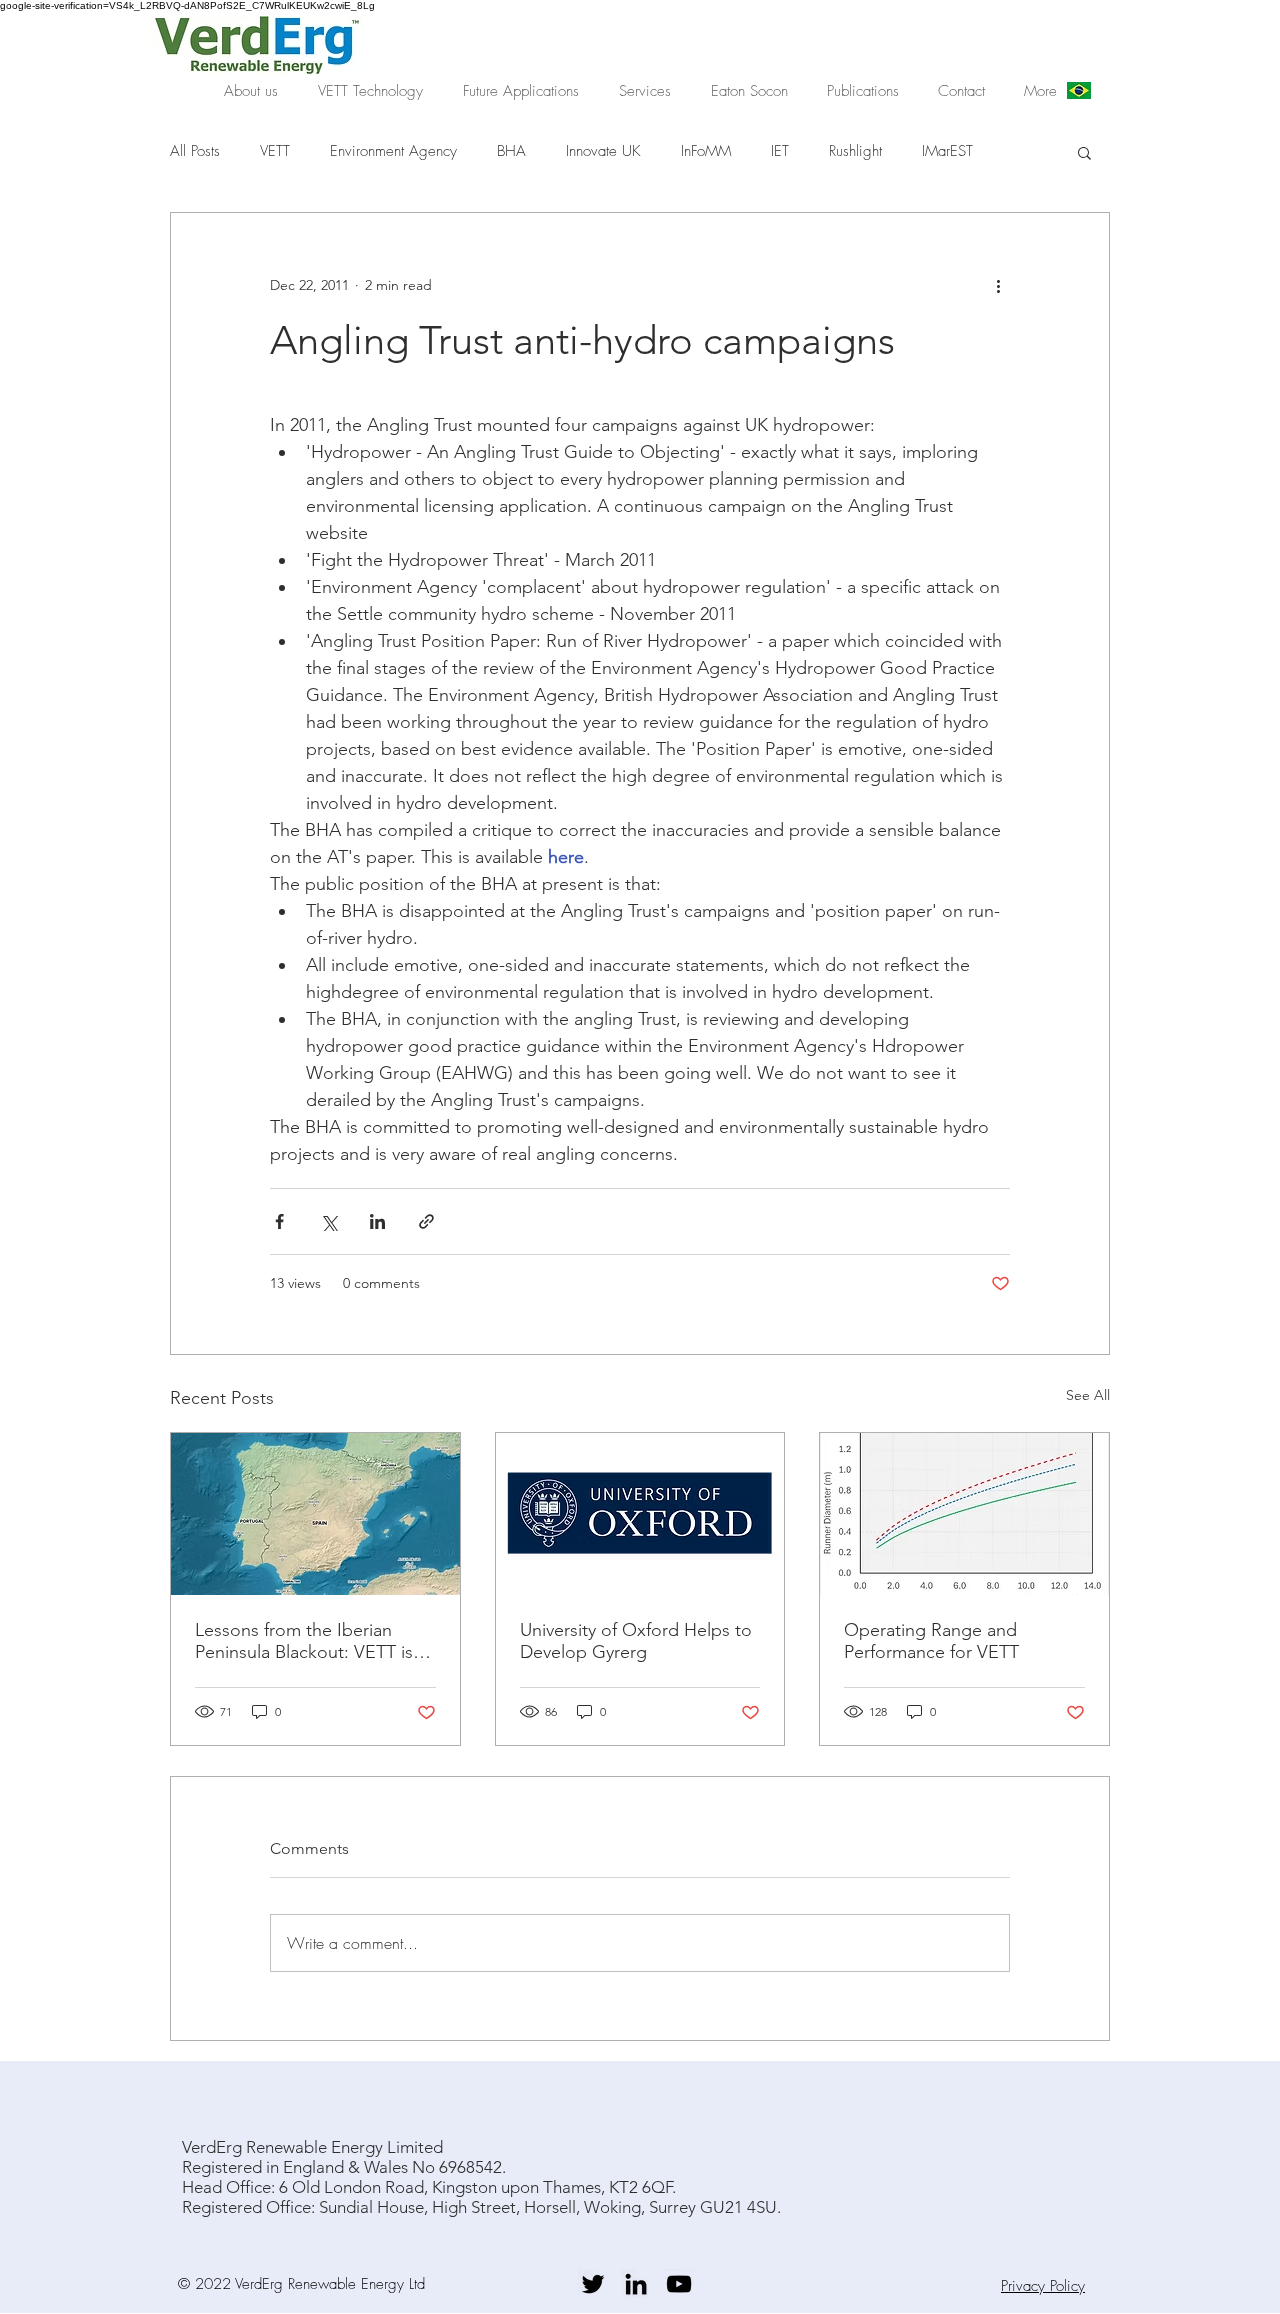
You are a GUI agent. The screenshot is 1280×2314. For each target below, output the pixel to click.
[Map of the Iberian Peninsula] (315, 1514)
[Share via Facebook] (279, 1221)
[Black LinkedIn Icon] (636, 2284)
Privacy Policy (1043, 2286)
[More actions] (998, 285)
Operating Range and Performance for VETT (931, 1641)
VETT (275, 151)
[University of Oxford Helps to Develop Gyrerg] (640, 1514)
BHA (511, 151)
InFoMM (706, 151)
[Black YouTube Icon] (679, 2284)
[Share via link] (426, 1221)
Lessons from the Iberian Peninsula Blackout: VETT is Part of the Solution (304, 1641)
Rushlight (855, 151)
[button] (370, 91)
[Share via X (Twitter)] (328, 1221)
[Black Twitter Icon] (593, 2284)
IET (780, 151)
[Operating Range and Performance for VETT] (964, 1514)
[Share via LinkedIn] (377, 1221)
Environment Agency (393, 151)
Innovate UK (603, 151)
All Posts (195, 151)
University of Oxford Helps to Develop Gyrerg (636, 1641)
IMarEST (947, 151)
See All (1088, 1395)
